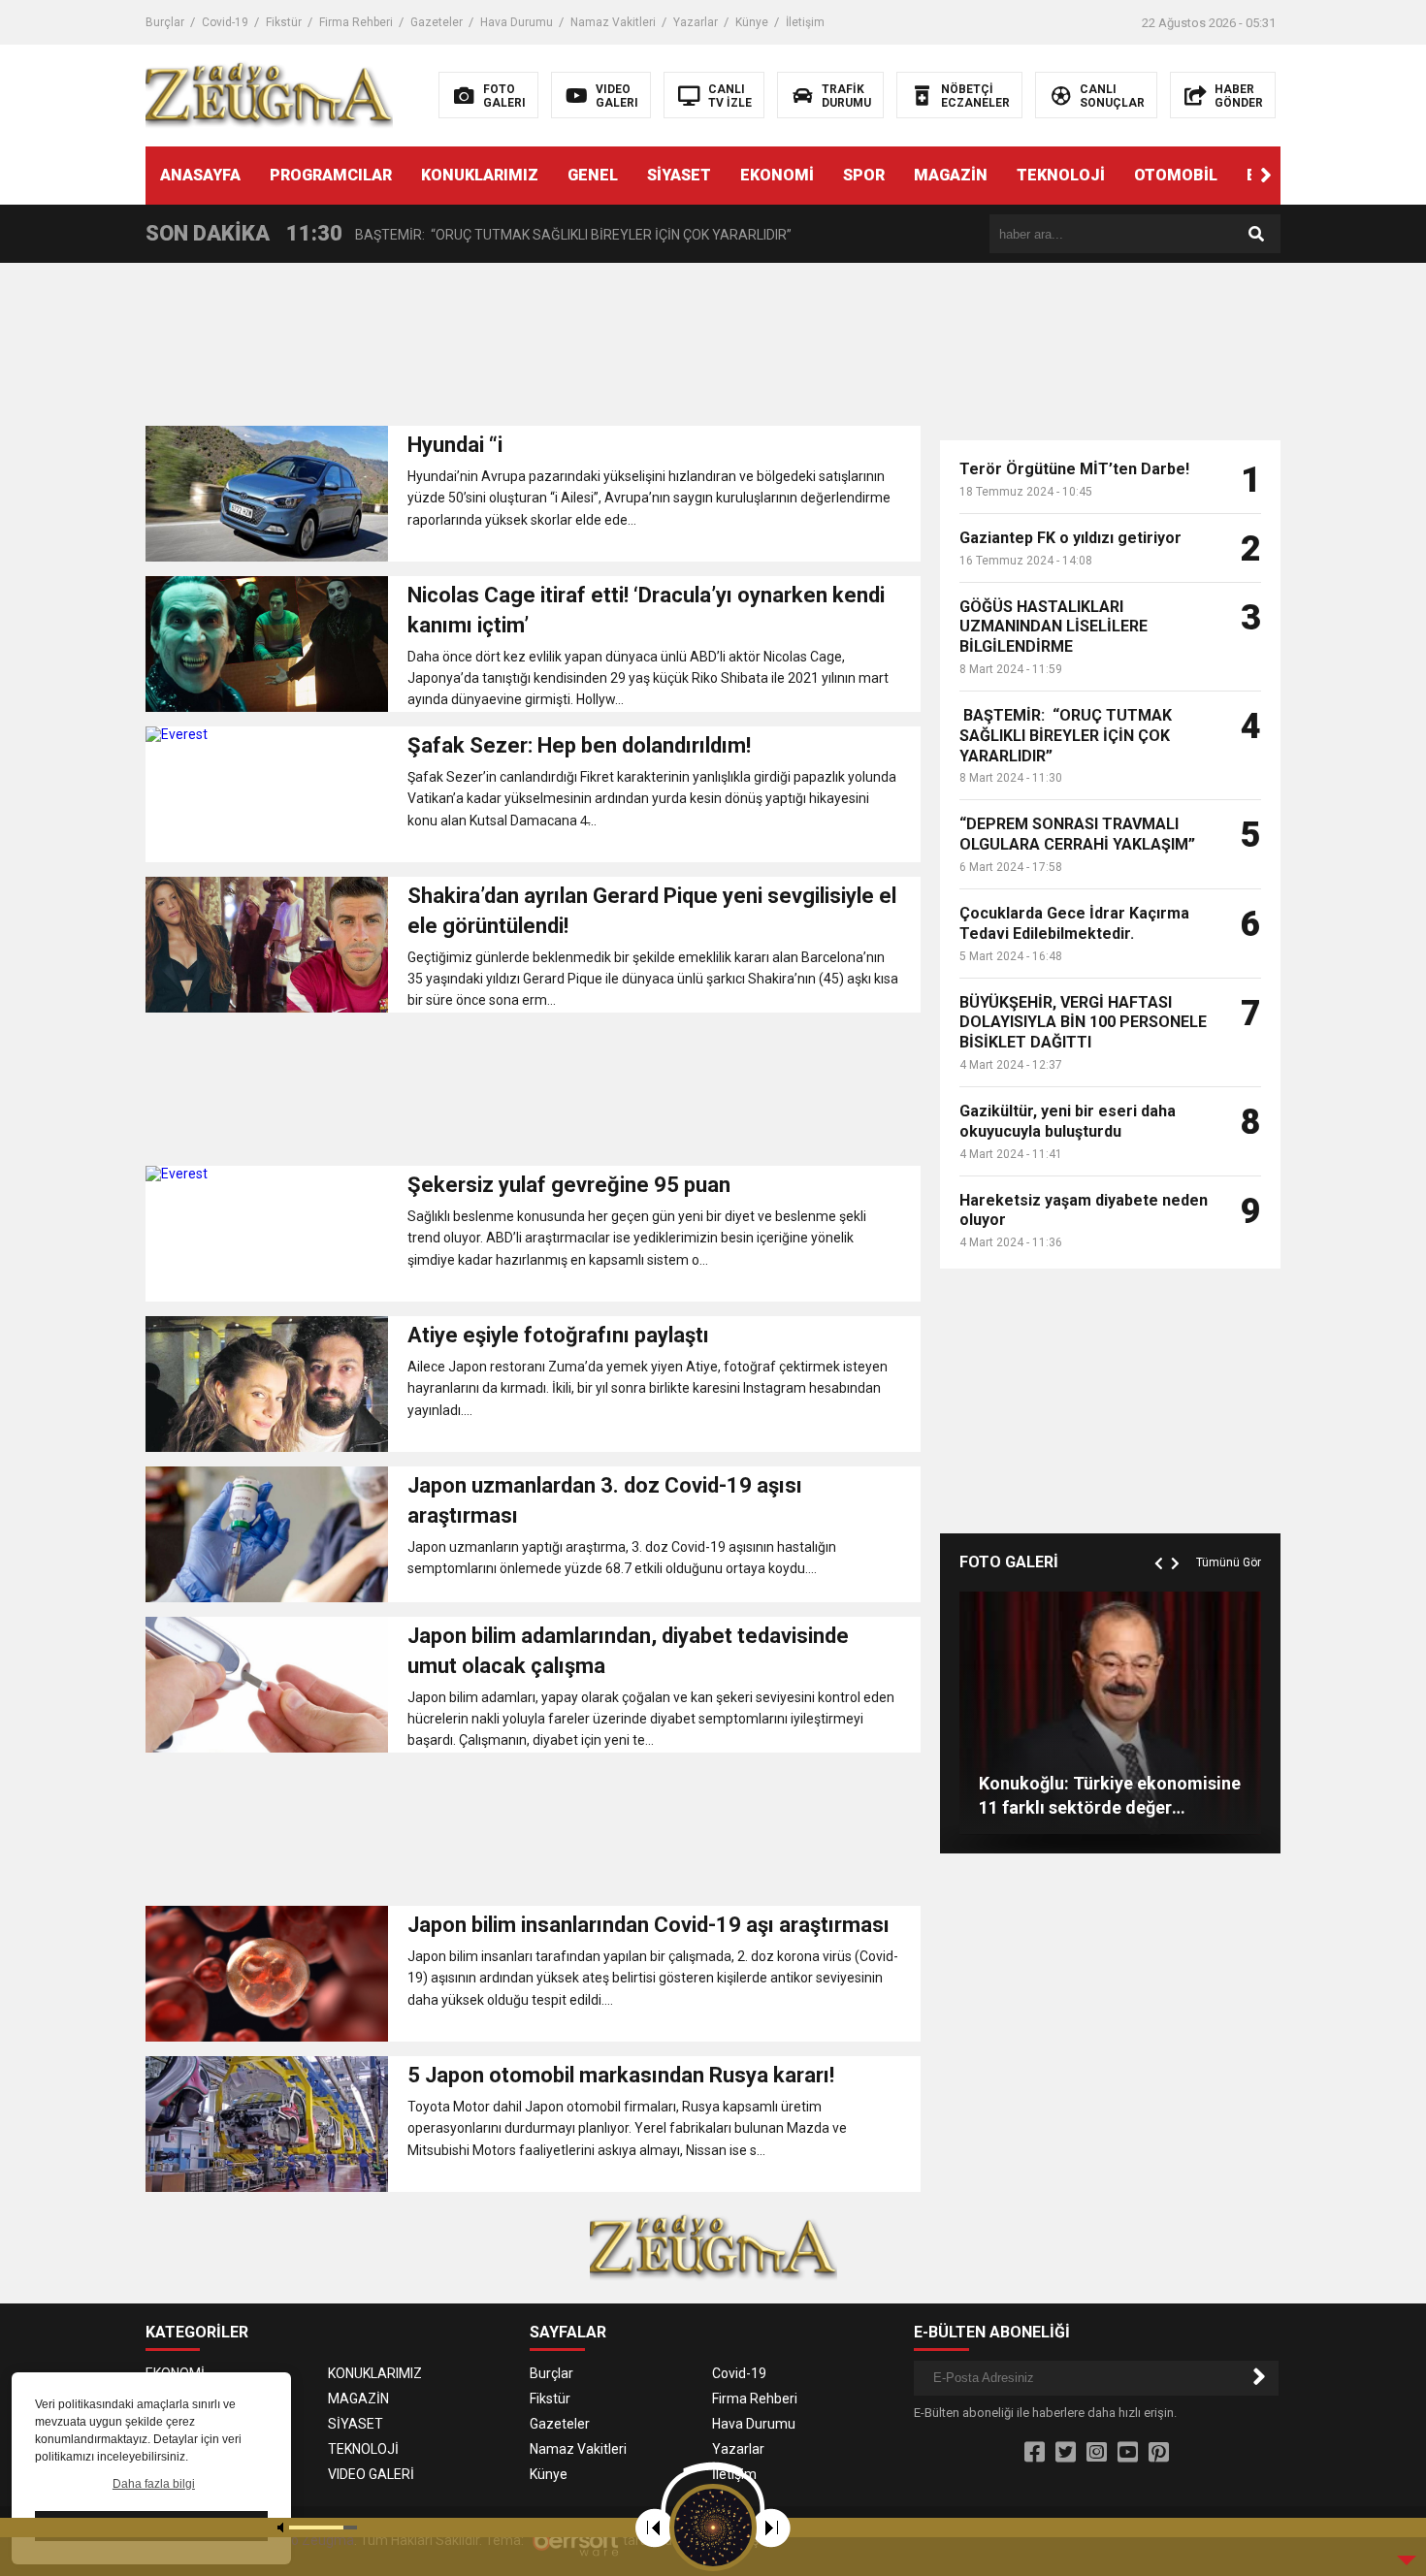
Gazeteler (437, 22)
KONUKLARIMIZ (480, 175)
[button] (1266, 176)
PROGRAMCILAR (331, 175)
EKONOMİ (777, 175)
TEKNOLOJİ (1061, 175)
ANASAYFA (200, 175)
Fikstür (284, 22)
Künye (752, 22)
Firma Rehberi (356, 22)
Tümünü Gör (1229, 1562)
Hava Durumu (517, 22)
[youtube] (1128, 2453)
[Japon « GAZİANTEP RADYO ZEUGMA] (269, 94)
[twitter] (1066, 2453)
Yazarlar (696, 22)
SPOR (864, 175)
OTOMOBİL (1176, 175)
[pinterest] (1159, 2453)
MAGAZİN (951, 175)
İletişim (805, 22)
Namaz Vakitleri (613, 22)
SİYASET (679, 175)
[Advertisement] (533, 350)
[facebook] (1035, 2453)
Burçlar (165, 22)
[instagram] (1097, 2453)
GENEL (593, 175)
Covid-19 (225, 22)
